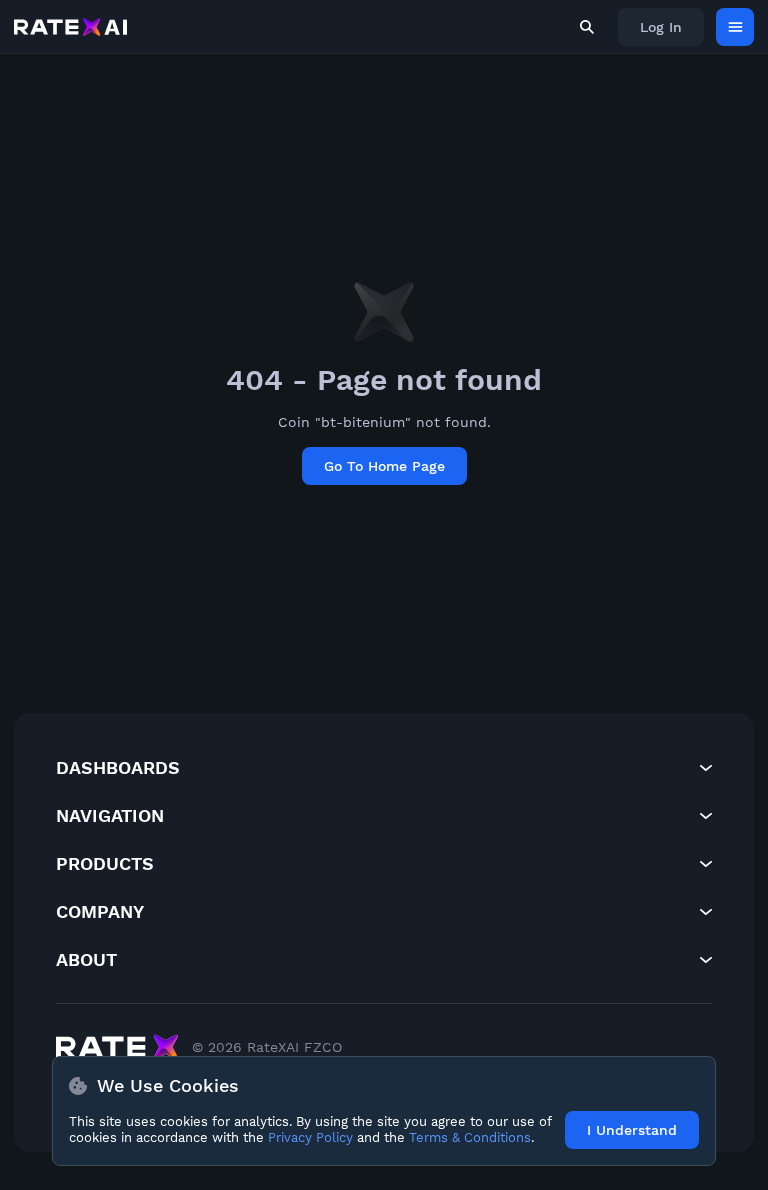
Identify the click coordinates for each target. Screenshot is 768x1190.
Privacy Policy (310, 1137)
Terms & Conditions (470, 1137)
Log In (661, 27)
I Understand (632, 1130)
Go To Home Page (384, 466)
